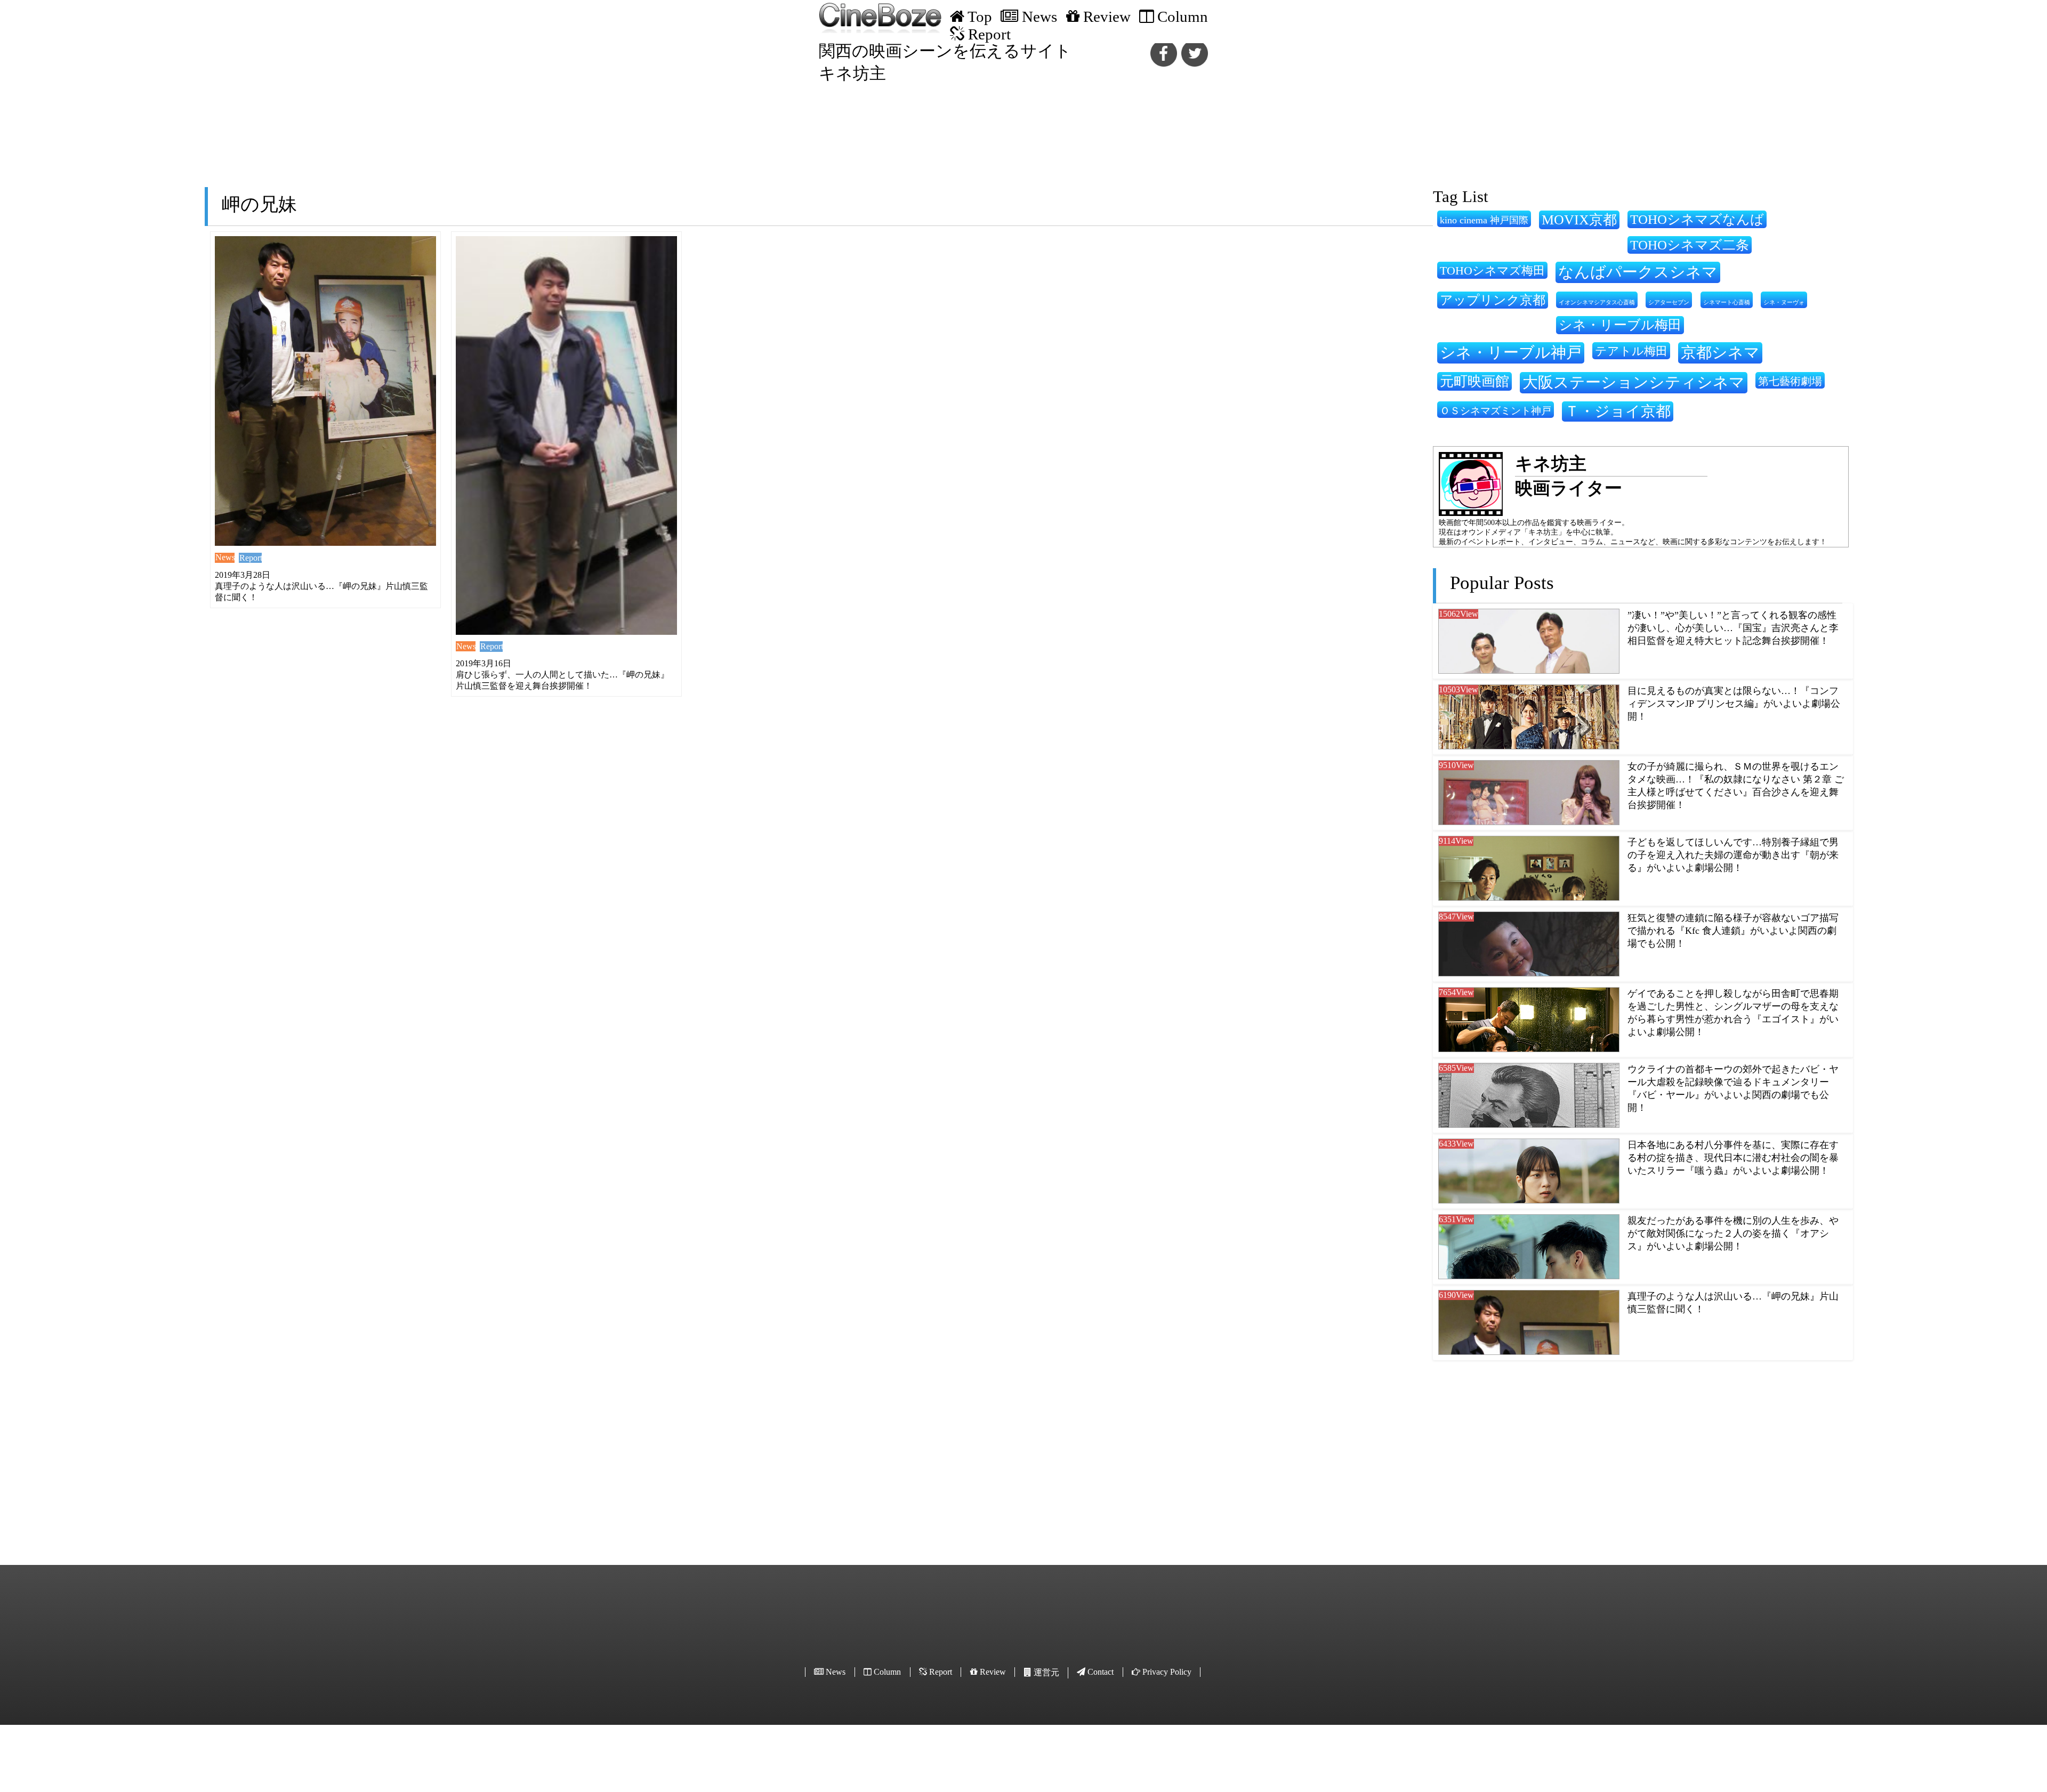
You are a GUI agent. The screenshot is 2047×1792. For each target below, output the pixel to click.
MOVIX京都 (1579, 220)
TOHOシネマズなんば (1697, 219)
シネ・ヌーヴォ (1784, 302)
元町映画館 (1474, 381)
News (225, 557)
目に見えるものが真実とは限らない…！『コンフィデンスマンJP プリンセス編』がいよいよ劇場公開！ (1734, 704)
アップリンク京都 (1493, 300)
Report (251, 558)
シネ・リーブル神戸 (1511, 352)
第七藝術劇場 (1790, 381)
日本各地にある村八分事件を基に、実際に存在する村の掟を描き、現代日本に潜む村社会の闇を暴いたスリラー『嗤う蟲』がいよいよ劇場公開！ (1733, 1158)
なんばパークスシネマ (1638, 272)
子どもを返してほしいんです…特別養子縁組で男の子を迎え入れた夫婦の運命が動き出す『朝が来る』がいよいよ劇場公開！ (1733, 855)
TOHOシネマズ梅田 (1492, 271)
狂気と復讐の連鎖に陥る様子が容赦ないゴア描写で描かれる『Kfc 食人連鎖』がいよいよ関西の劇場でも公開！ (1733, 931)
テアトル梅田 (1631, 351)
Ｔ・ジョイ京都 (1618, 411)
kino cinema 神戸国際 (1484, 220)
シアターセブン (1669, 302)
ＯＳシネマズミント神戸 (1496, 411)
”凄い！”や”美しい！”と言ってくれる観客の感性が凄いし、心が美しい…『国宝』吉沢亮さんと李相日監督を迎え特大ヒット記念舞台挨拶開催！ (1733, 628)
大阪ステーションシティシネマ (1634, 382)
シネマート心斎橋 (1727, 302)
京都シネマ (1720, 352)
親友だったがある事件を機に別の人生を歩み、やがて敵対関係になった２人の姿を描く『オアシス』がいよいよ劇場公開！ (1733, 1233)
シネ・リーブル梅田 (1620, 325)
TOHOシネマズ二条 (1690, 245)
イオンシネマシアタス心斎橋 (1597, 302)
